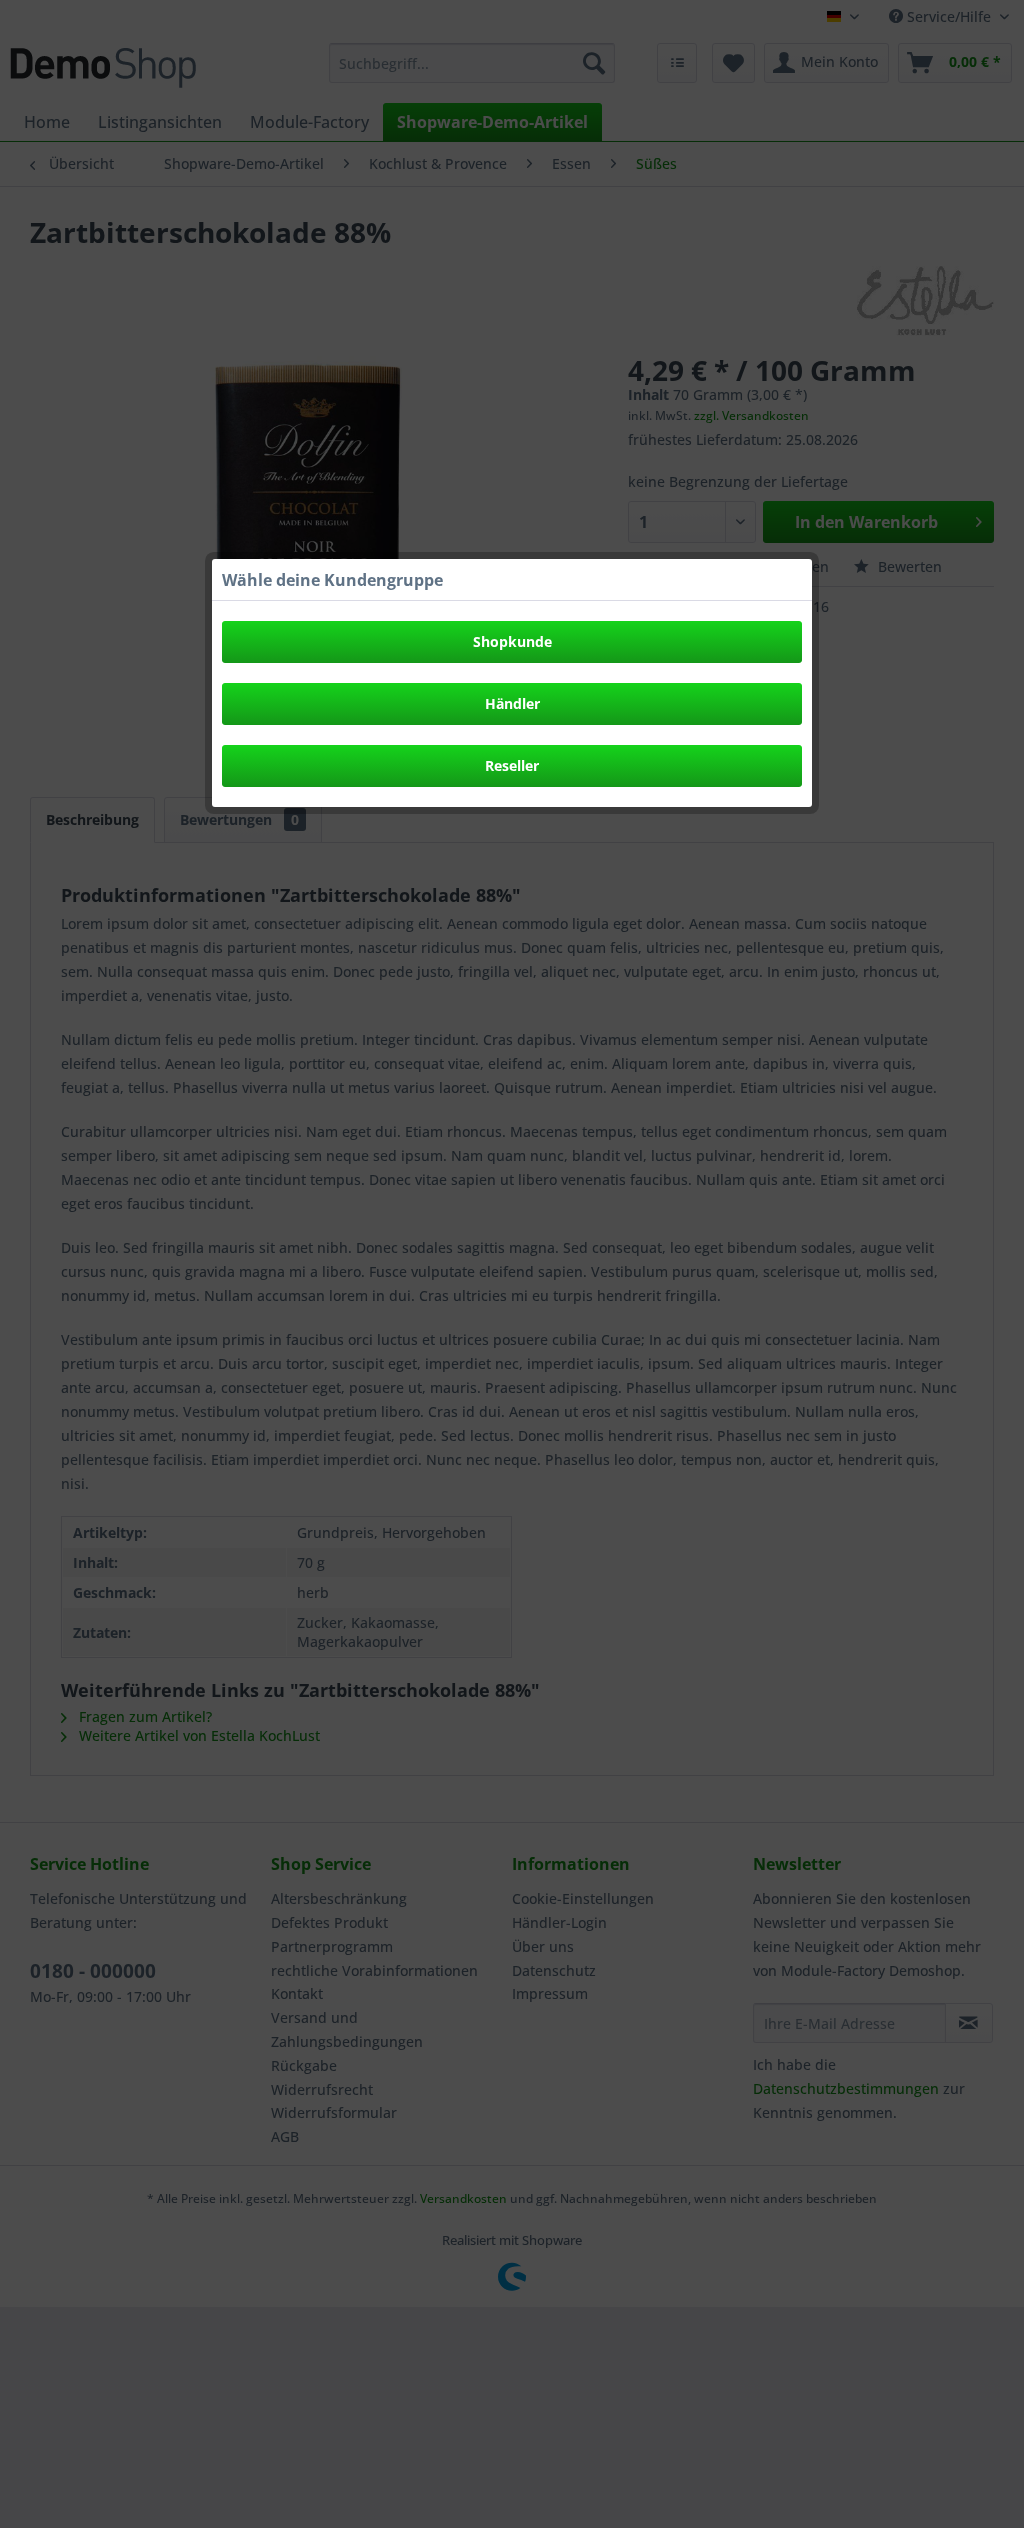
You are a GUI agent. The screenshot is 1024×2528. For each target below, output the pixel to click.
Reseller (512, 765)
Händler (512, 703)
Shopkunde (512, 641)
